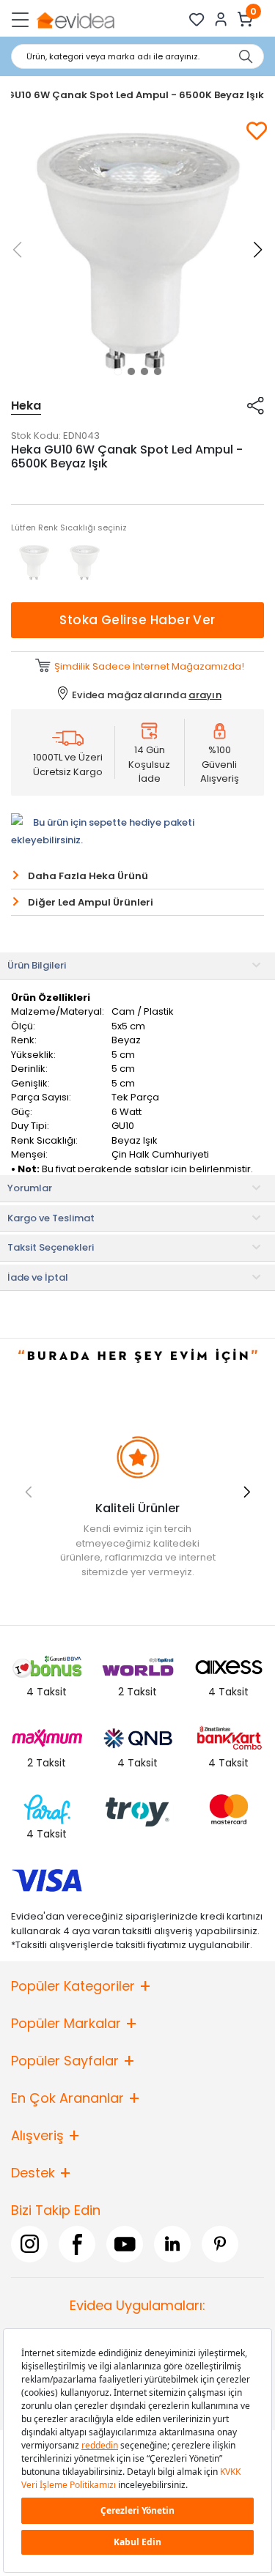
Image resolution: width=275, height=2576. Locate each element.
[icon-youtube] (125, 2244)
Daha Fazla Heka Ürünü (88, 876)
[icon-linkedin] (172, 2244)
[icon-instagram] (29, 2244)
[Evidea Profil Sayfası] (221, 19)
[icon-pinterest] (220, 2244)
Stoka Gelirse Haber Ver (137, 620)
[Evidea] (75, 19)
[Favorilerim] (197, 19)
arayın (205, 695)
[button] (118, 371)
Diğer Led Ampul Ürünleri (91, 902)
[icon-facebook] (77, 2244)
